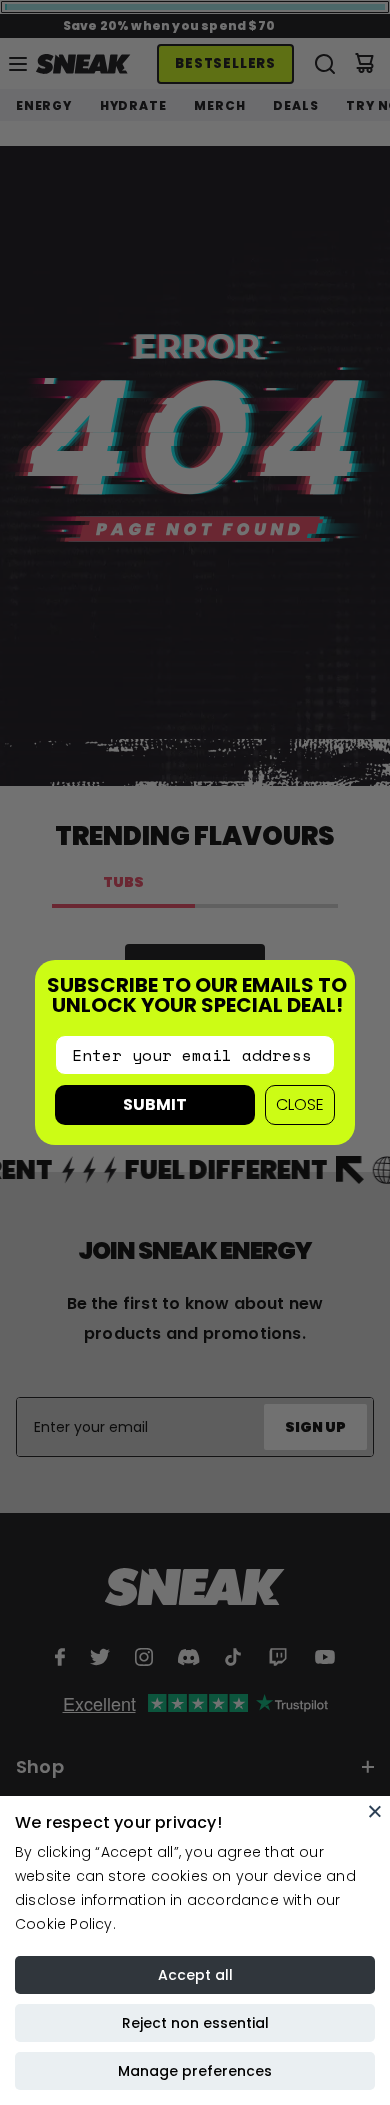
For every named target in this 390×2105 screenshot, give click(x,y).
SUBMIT (155, 1104)
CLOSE (300, 1104)
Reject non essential (195, 2023)
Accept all (195, 1975)
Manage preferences (195, 2071)
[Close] (375, 1811)
